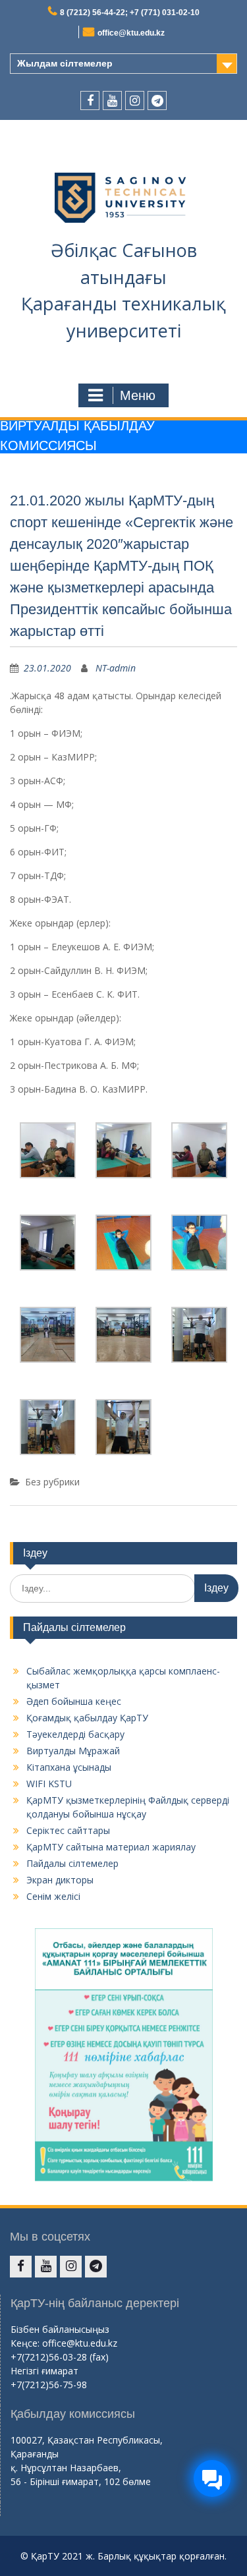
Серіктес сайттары (68, 1830)
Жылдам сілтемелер (65, 63)
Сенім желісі (53, 1896)
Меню (138, 395)
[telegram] (157, 100)
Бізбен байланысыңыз (60, 2329)
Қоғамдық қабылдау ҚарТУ (87, 1718)
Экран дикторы (60, 1880)
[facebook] (90, 100)
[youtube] (112, 100)
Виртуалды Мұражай (73, 1751)
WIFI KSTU (49, 1784)
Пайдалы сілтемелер (72, 1863)
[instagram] (135, 100)
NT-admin (116, 668)
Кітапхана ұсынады (69, 1767)
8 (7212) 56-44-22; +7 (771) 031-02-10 (130, 13)
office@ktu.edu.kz (131, 33)
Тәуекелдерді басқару (75, 1734)
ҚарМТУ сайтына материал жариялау (111, 1847)
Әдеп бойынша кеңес (74, 1701)
